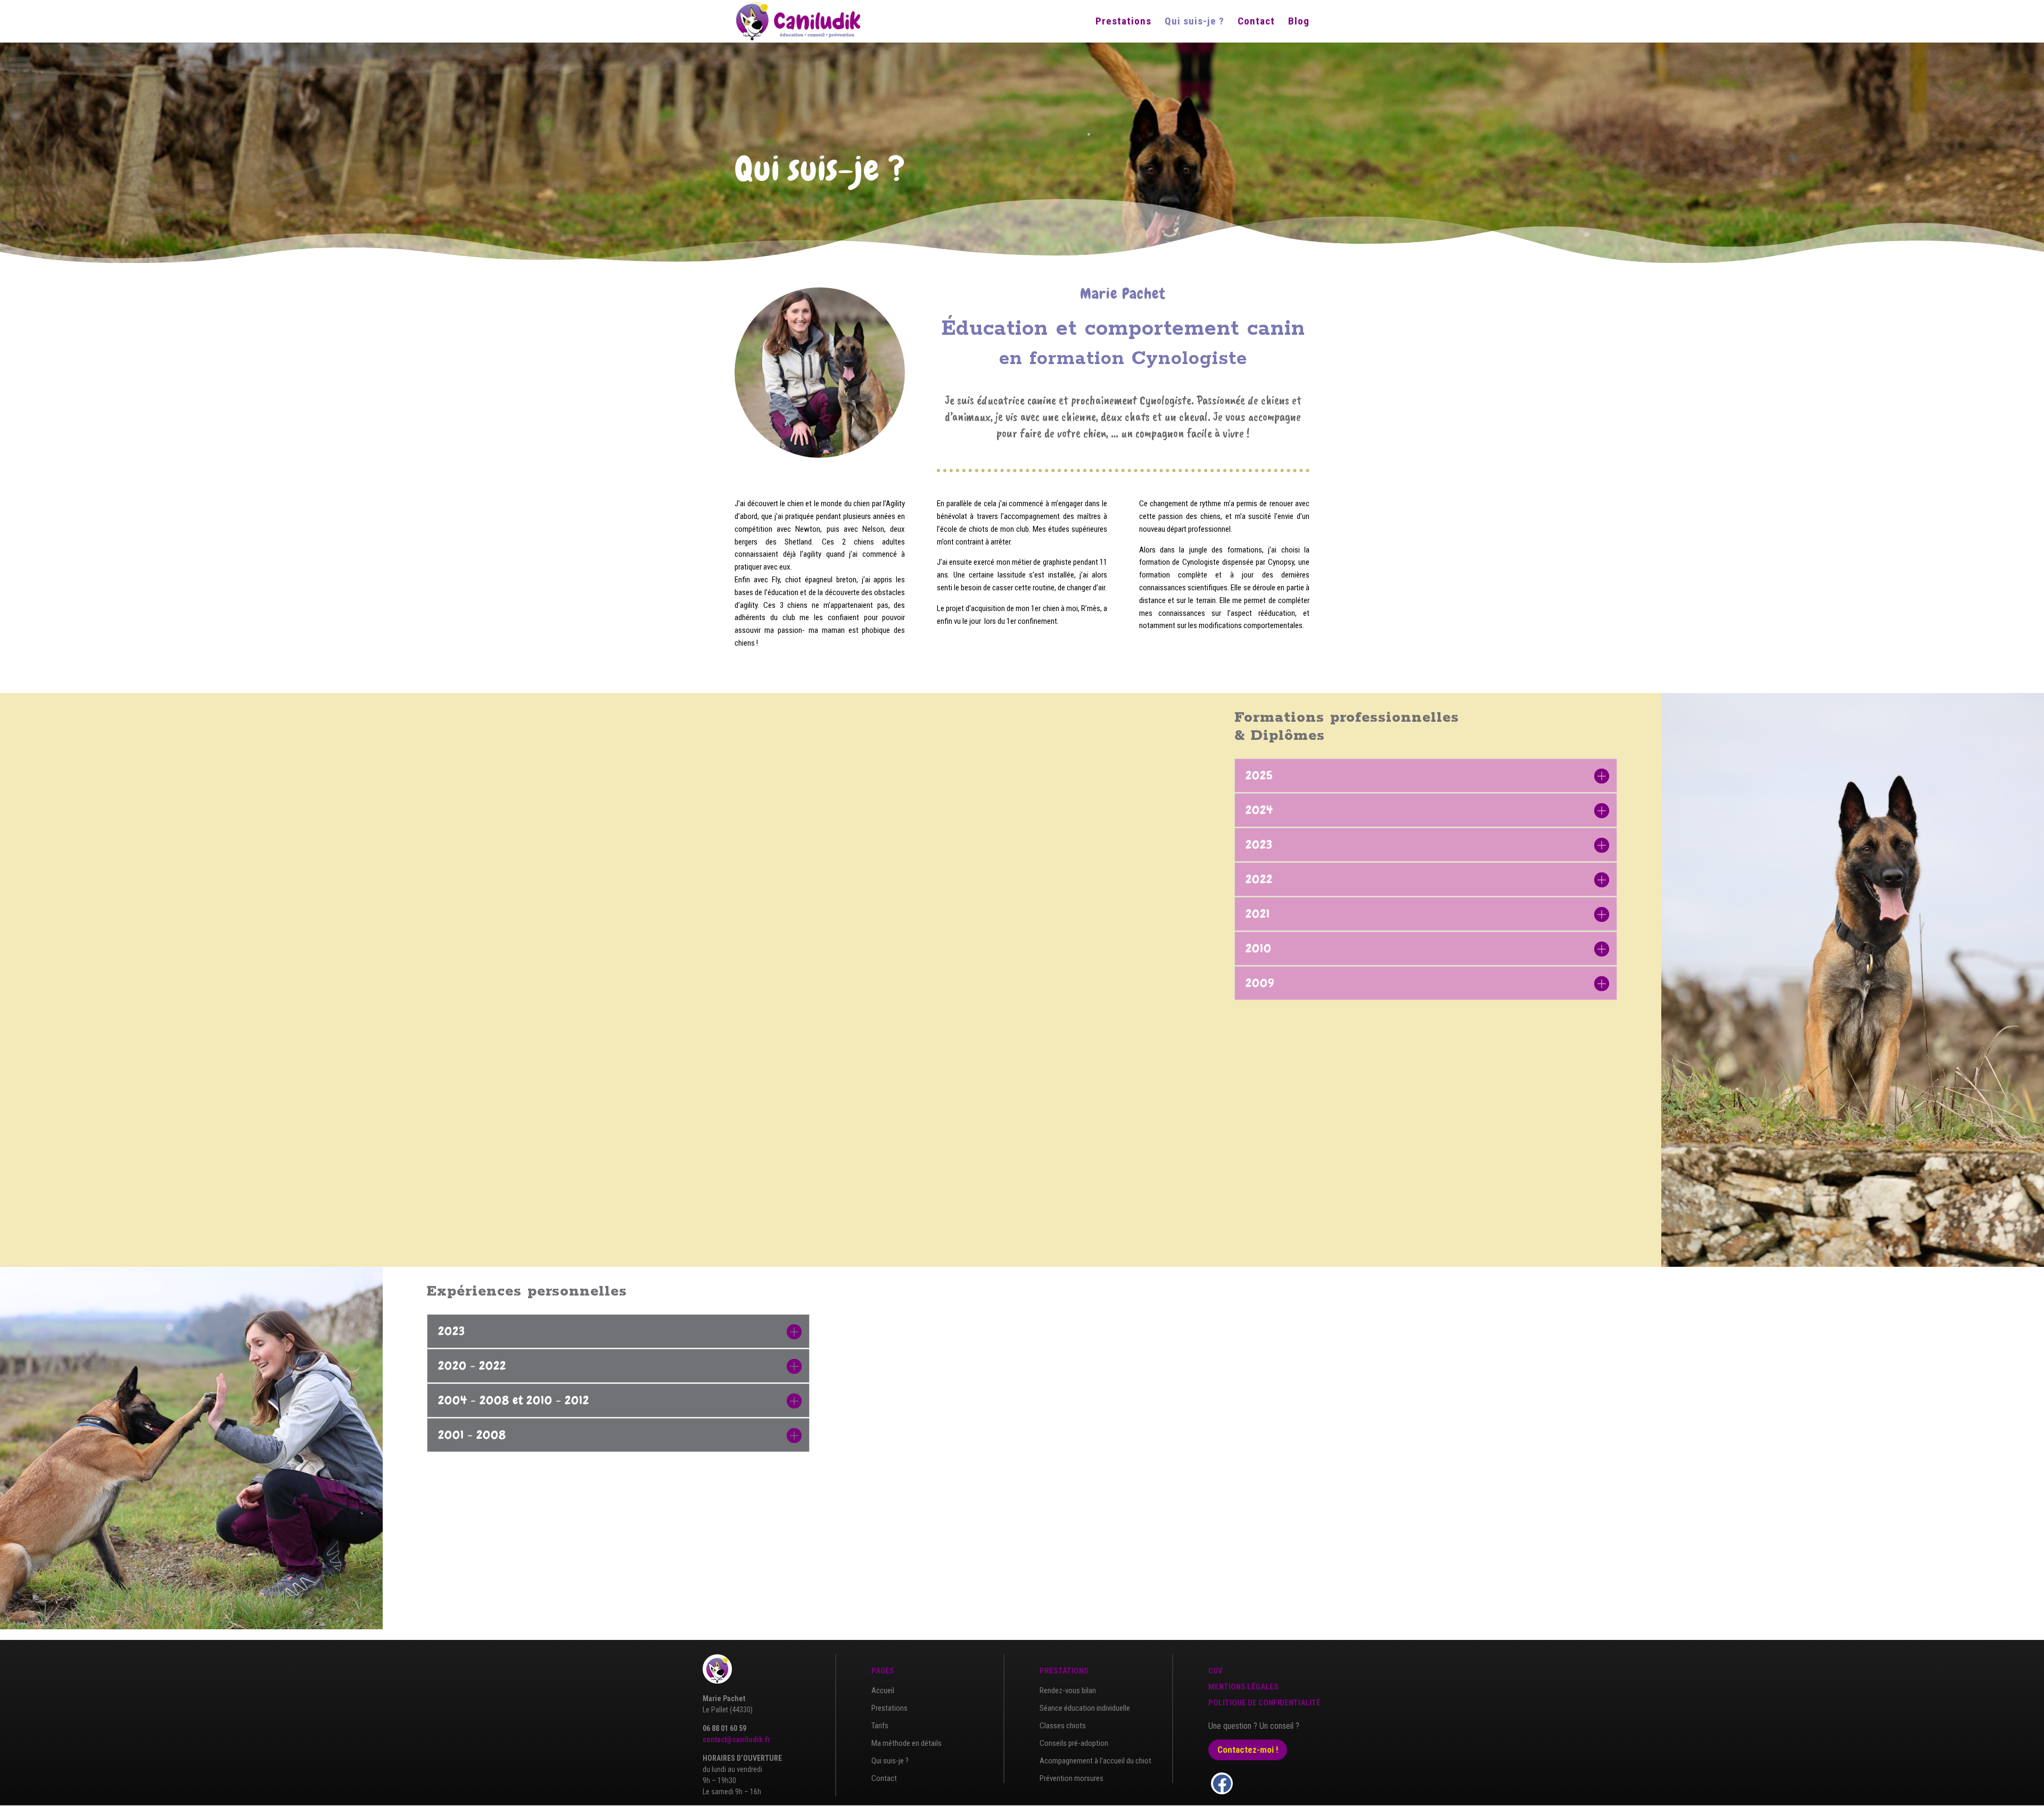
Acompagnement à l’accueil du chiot (1095, 1761)
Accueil (883, 1690)
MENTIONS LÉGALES (1243, 1687)
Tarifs (880, 1726)
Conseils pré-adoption (1074, 1743)
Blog (1299, 22)
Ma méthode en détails (906, 1743)
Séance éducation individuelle (1085, 1708)
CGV (1215, 1671)
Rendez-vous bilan (1068, 1690)
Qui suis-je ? (1194, 22)
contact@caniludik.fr (736, 1739)
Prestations (1123, 22)
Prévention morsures (1072, 1778)
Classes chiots (1063, 1726)
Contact (1256, 22)
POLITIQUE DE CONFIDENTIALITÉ (1264, 1703)
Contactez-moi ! (1248, 1750)
